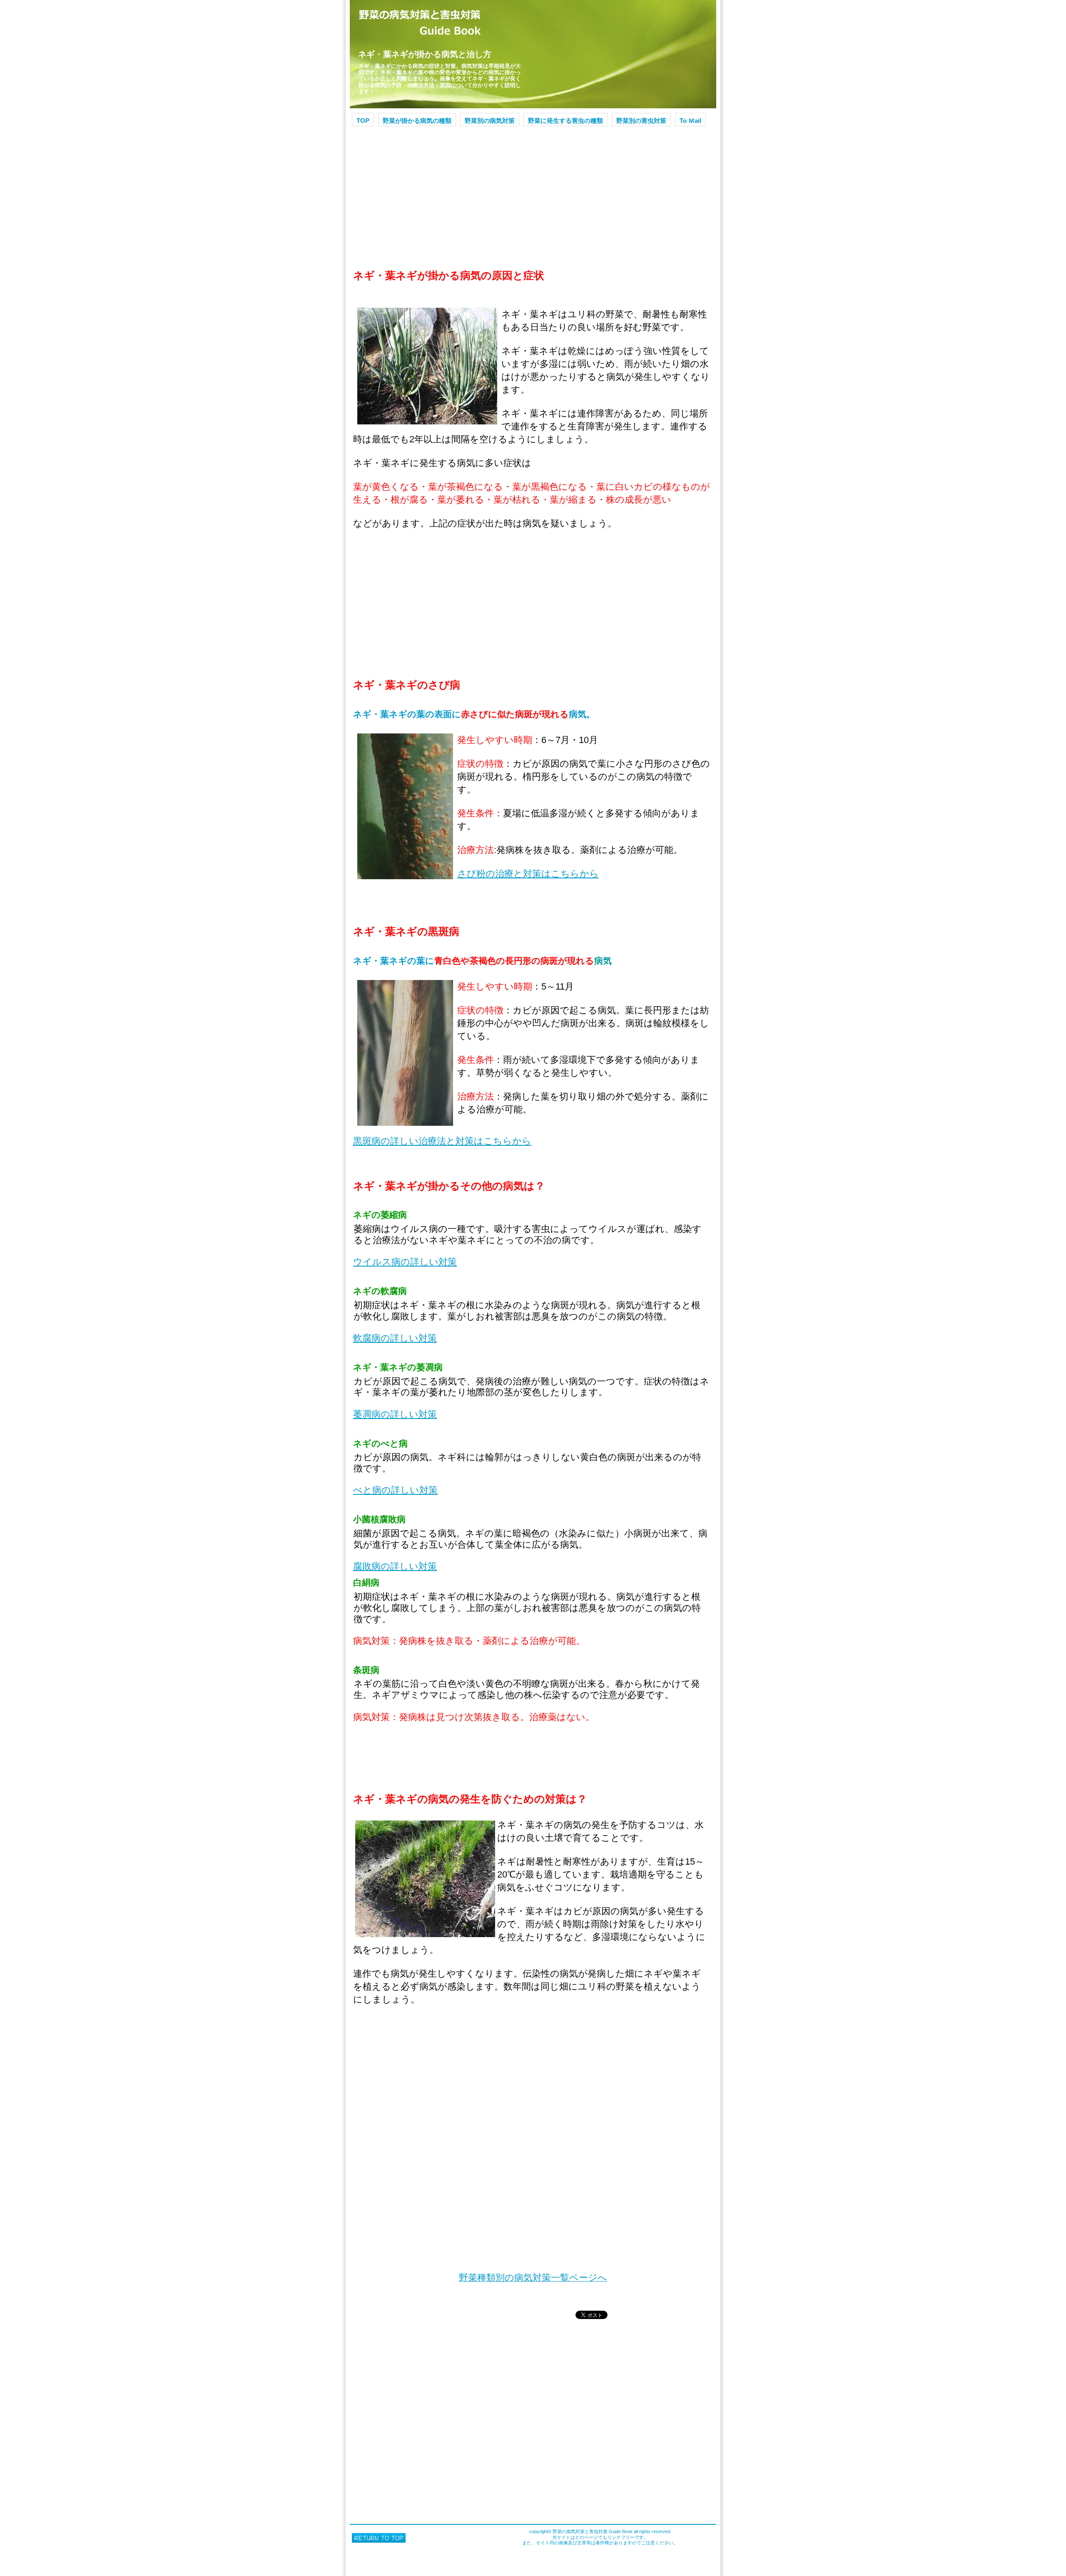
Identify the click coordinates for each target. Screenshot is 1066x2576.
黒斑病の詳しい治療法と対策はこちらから (442, 1141)
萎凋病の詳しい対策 (395, 1414)
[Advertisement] (533, 192)
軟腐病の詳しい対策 (395, 1338)
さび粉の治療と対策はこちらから (528, 874)
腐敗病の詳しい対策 (395, 1566)
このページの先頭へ (379, 2538)
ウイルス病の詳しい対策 (405, 1262)
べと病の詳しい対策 (395, 1490)
